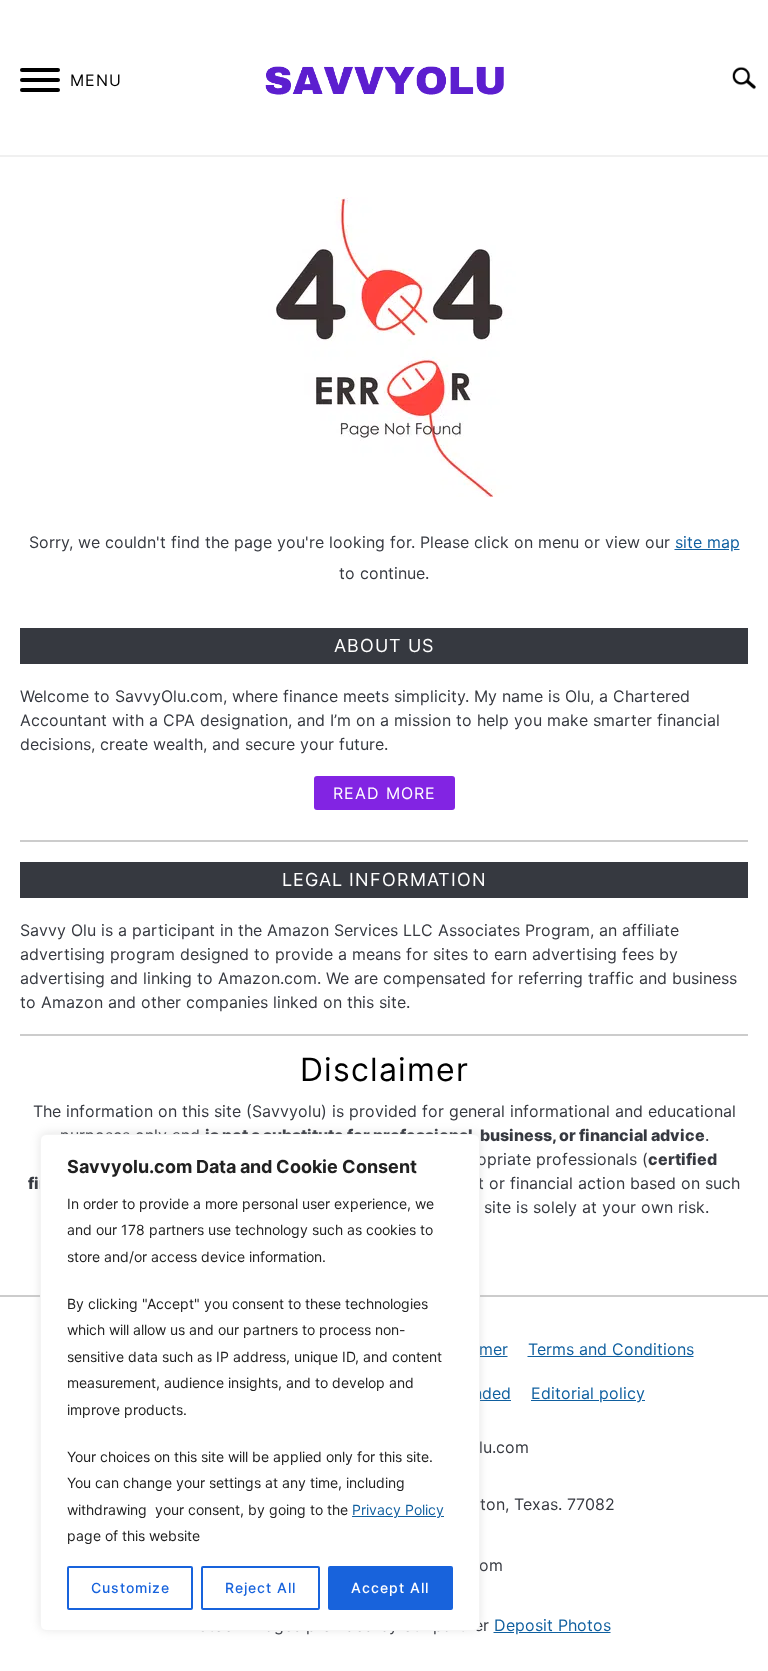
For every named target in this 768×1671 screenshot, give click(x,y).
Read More (384, 793)
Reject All (260, 1587)
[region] (260, 1382)
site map (707, 542)
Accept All (390, 1587)
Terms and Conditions (611, 1349)
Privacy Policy (398, 1509)
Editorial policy (588, 1393)
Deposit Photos (552, 1625)
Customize (130, 1587)
